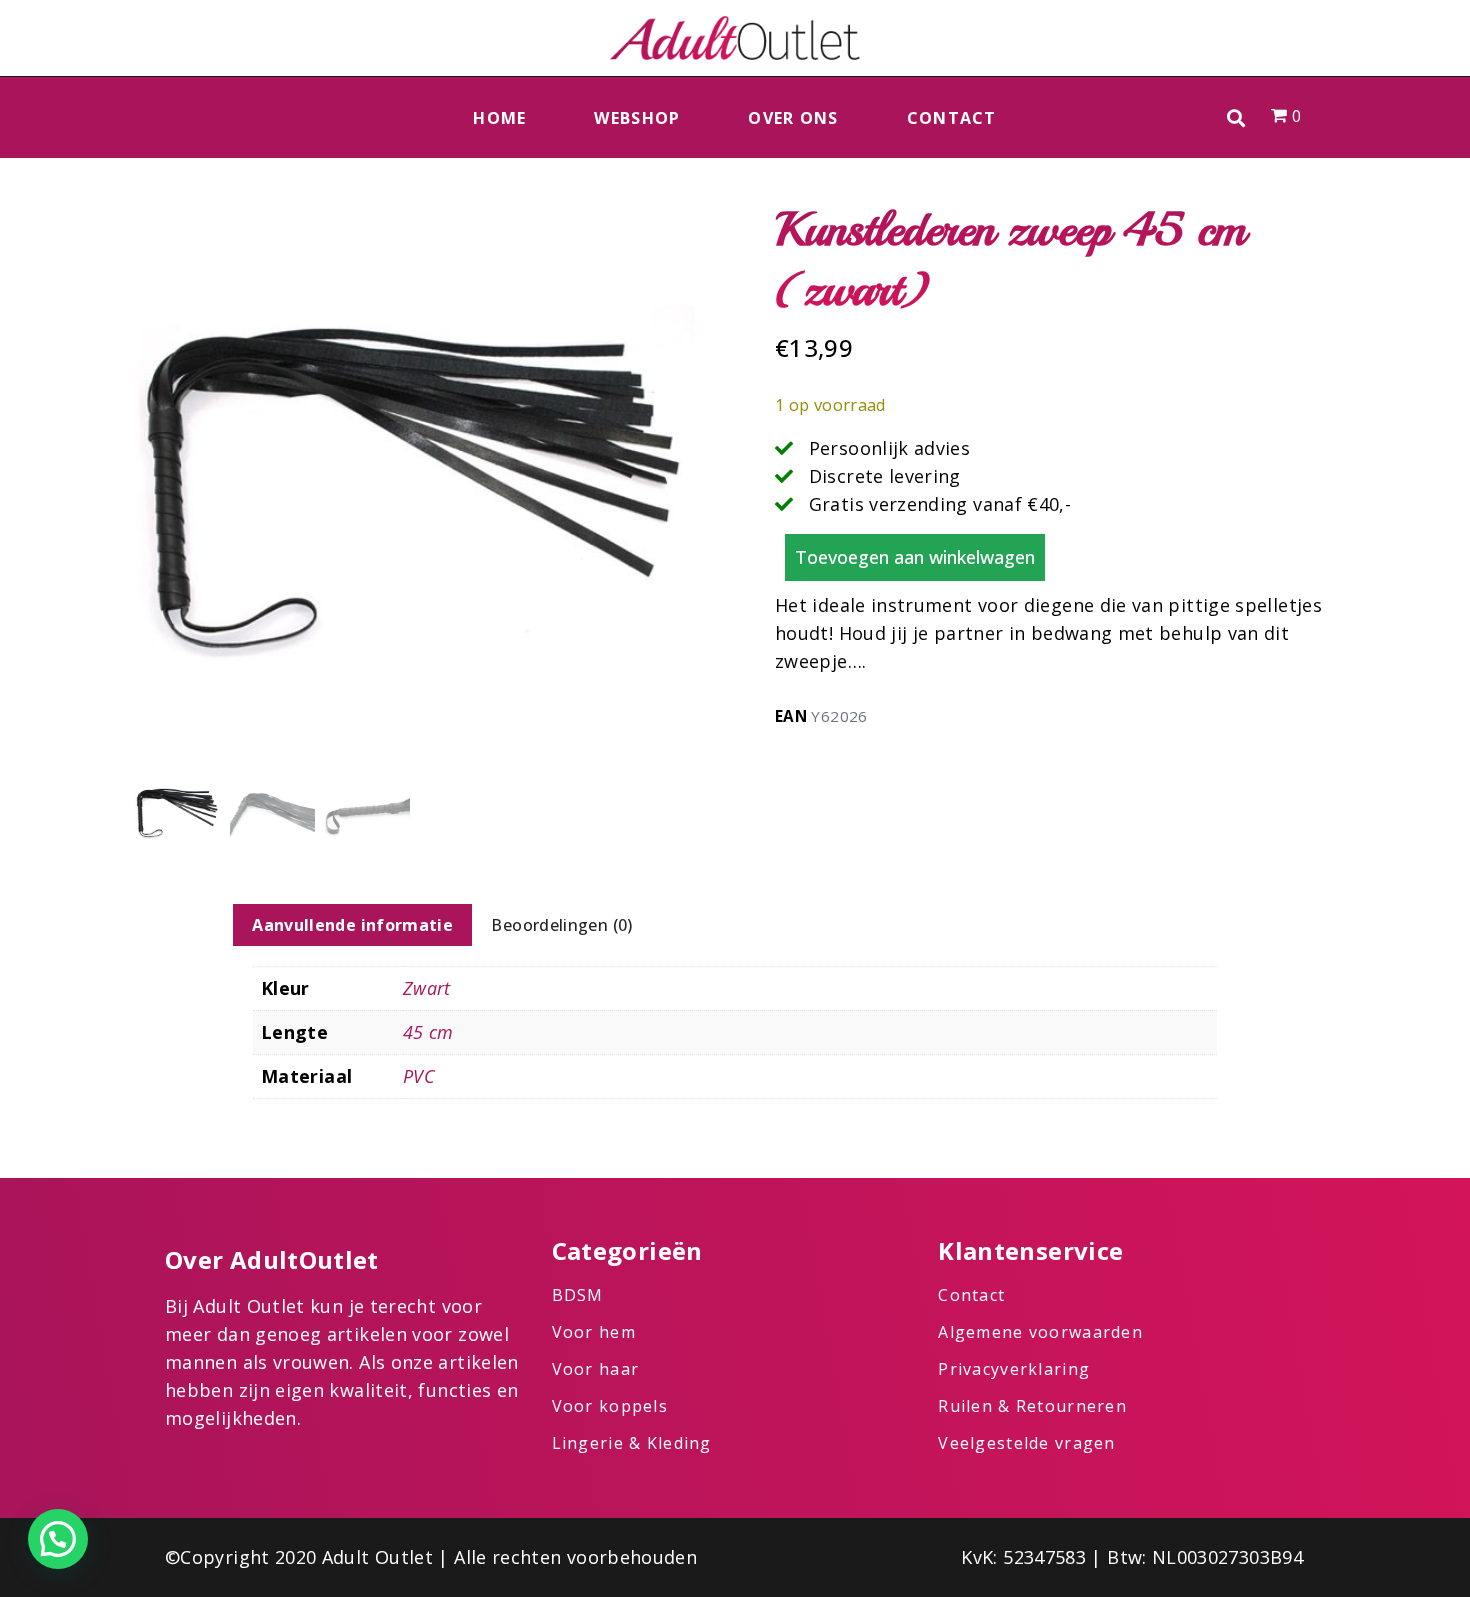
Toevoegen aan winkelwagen (915, 557)
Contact (952, 118)
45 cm (428, 1032)
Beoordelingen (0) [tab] (561, 925)
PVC (419, 1076)
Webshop (637, 118)
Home (499, 118)
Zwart (427, 988)
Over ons (793, 118)
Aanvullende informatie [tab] (352, 925)
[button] (1236, 117)
